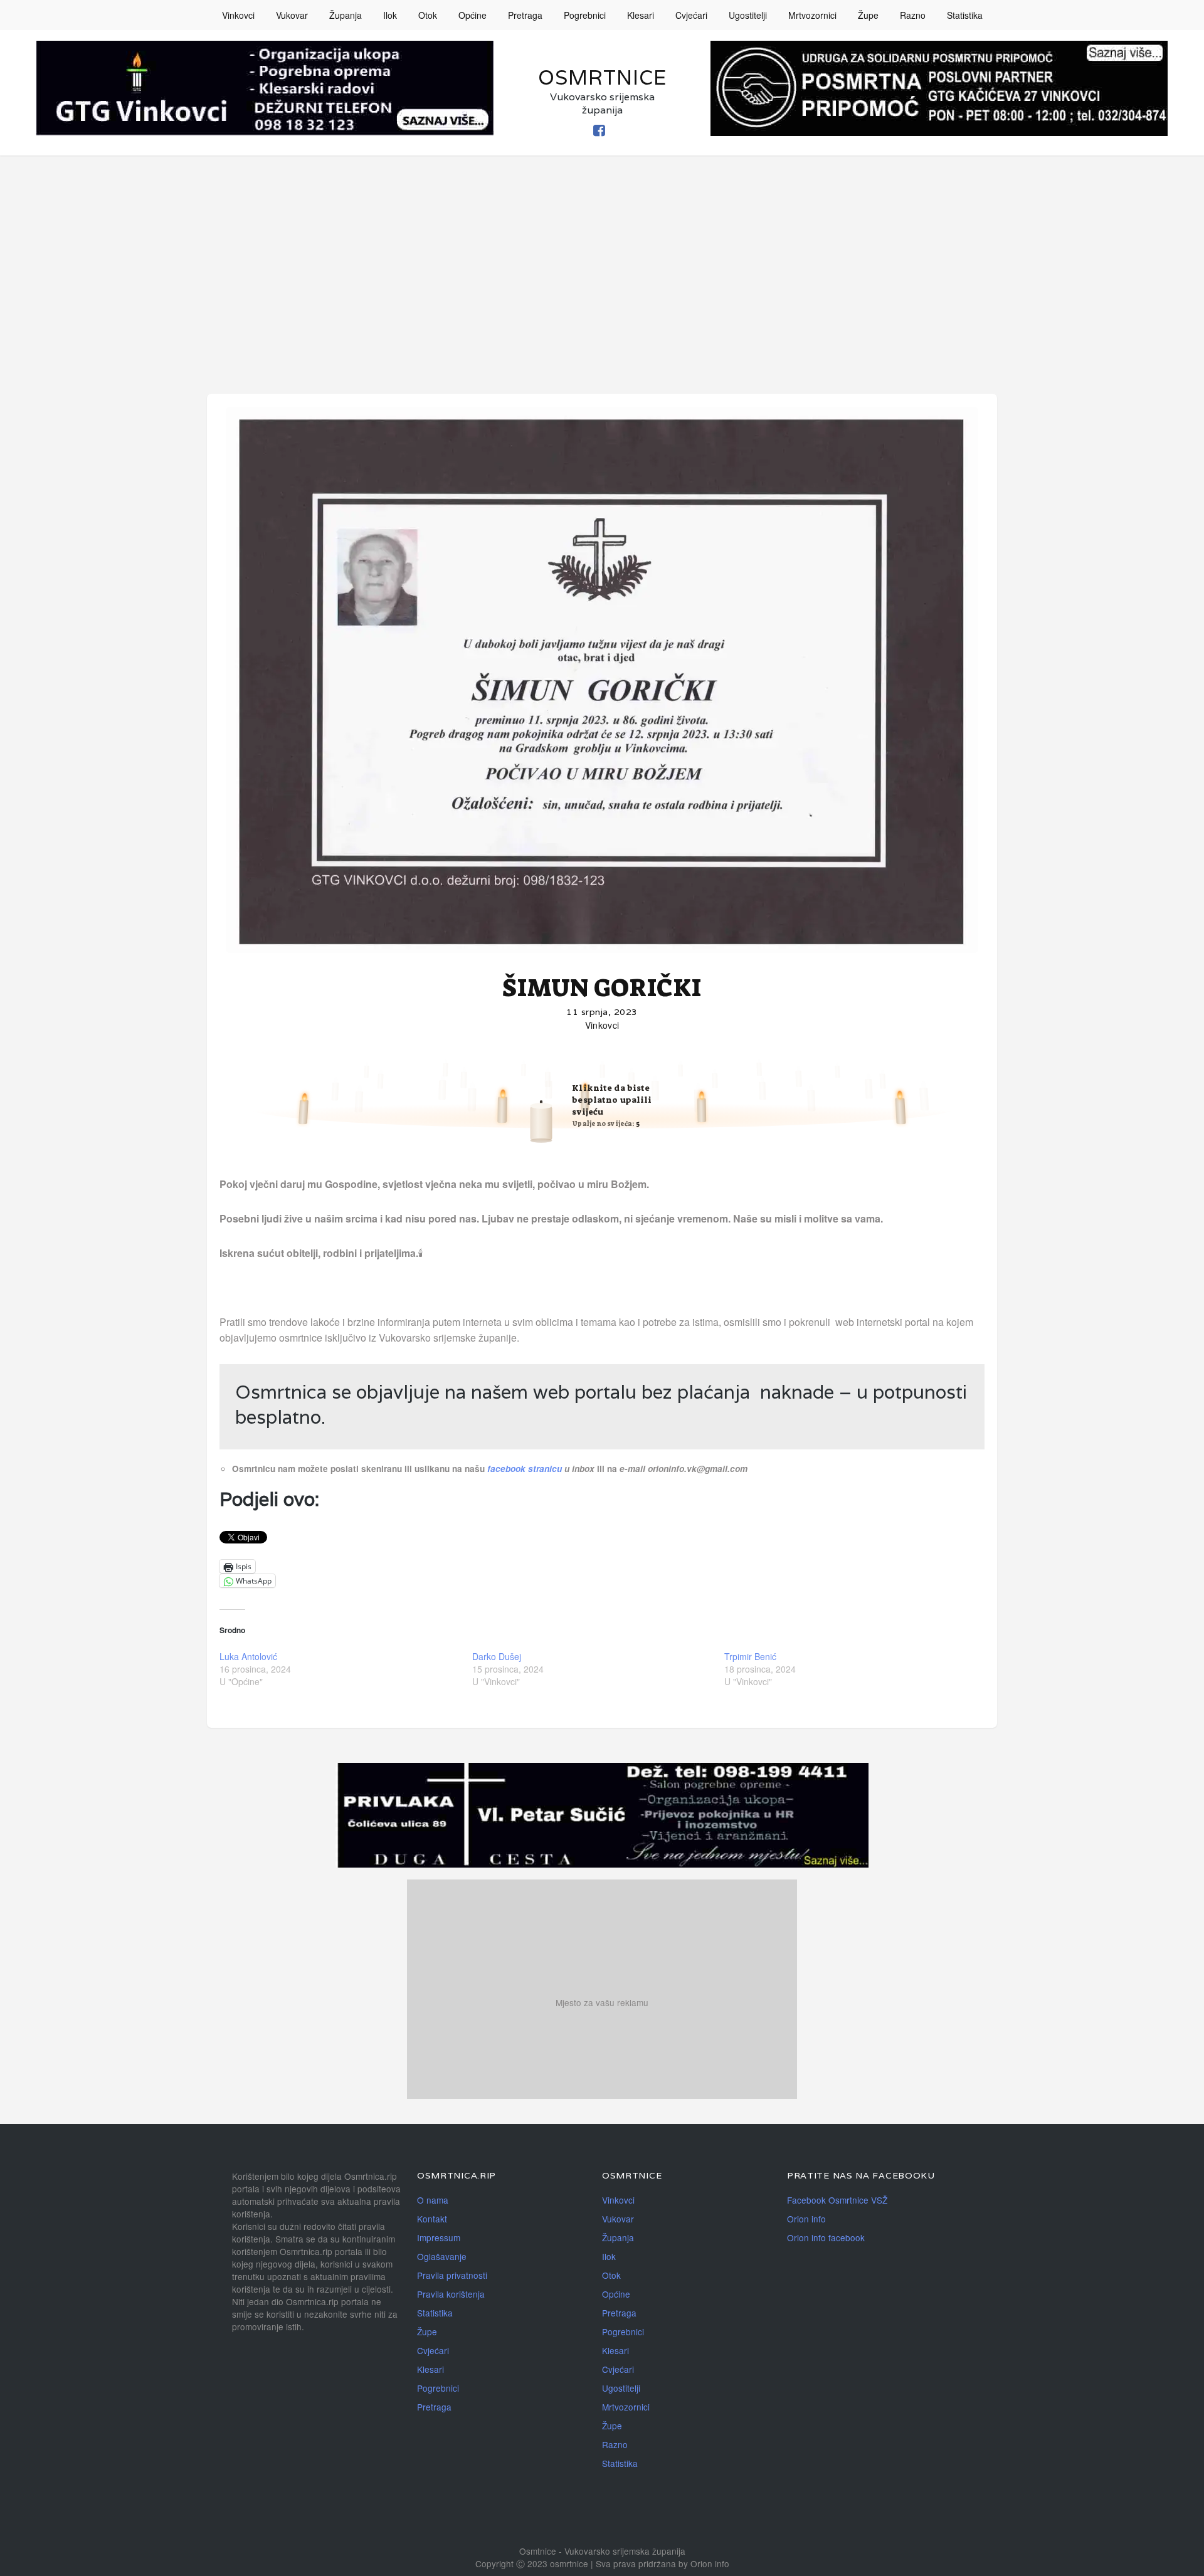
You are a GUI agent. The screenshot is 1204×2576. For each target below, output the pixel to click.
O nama (433, 2200)
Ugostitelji (748, 15)
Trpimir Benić (750, 1656)
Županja (346, 15)
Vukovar (292, 15)
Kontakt (432, 2219)
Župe (868, 15)
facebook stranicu (526, 1469)
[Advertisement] (602, 250)
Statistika (965, 15)
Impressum (439, 2237)
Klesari (641, 15)
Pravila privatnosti (452, 2275)
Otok (428, 15)
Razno (913, 15)
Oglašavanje (442, 2256)
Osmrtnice (602, 77)
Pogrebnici (585, 15)
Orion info (806, 2219)
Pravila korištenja (451, 2294)
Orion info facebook (826, 2237)
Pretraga (525, 15)
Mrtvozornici (812, 15)
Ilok (390, 15)
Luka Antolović (248, 1656)
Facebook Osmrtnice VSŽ (837, 2200)
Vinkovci (238, 15)
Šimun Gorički (602, 988)
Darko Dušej (497, 1656)
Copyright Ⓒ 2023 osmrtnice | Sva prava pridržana (577, 2563)
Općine (473, 15)
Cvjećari (691, 15)
